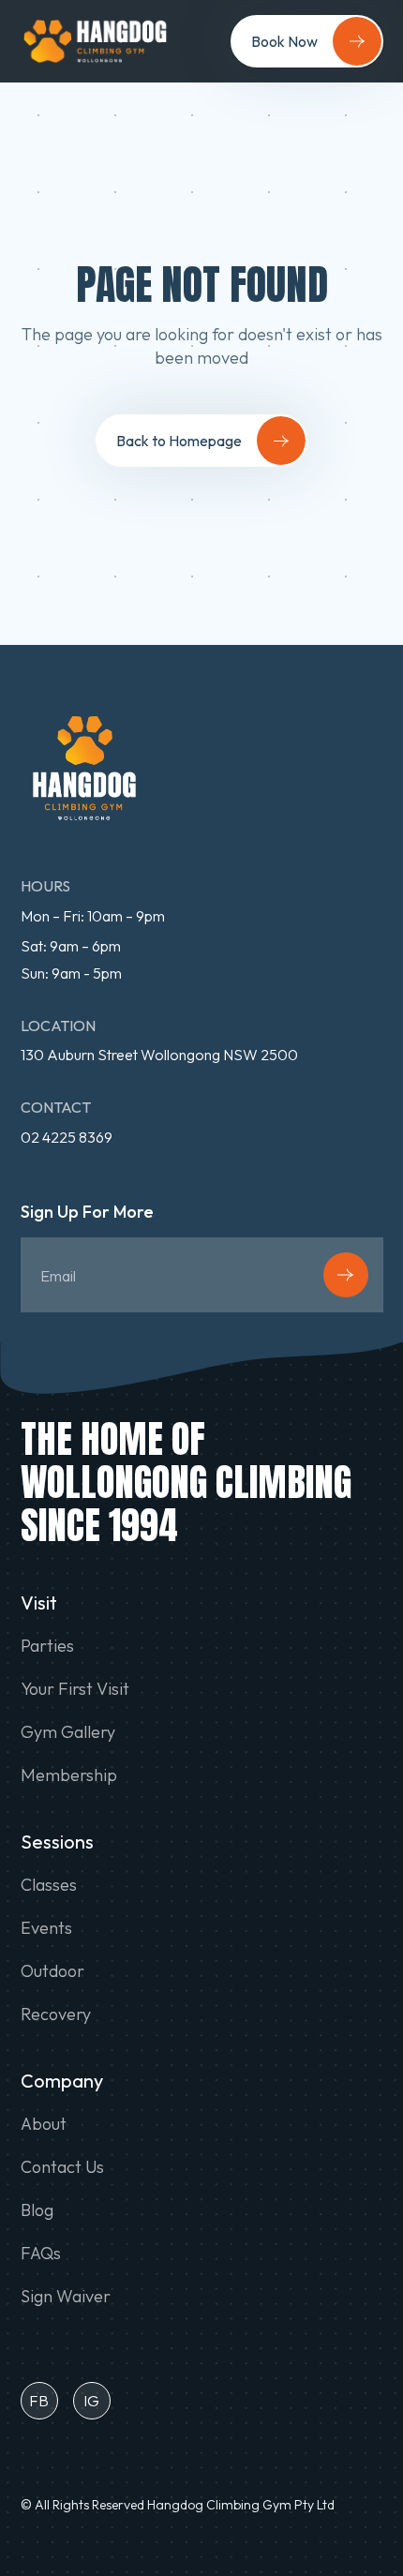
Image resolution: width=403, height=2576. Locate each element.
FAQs (41, 2254)
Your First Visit (75, 1689)
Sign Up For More (87, 1213)
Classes (49, 1885)
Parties (47, 1646)
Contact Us (62, 2167)
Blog (37, 2210)
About (44, 2124)
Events (46, 1928)
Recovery (56, 2014)
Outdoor (52, 1971)
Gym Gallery (68, 1732)
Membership (69, 1775)
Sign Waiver (66, 2297)
